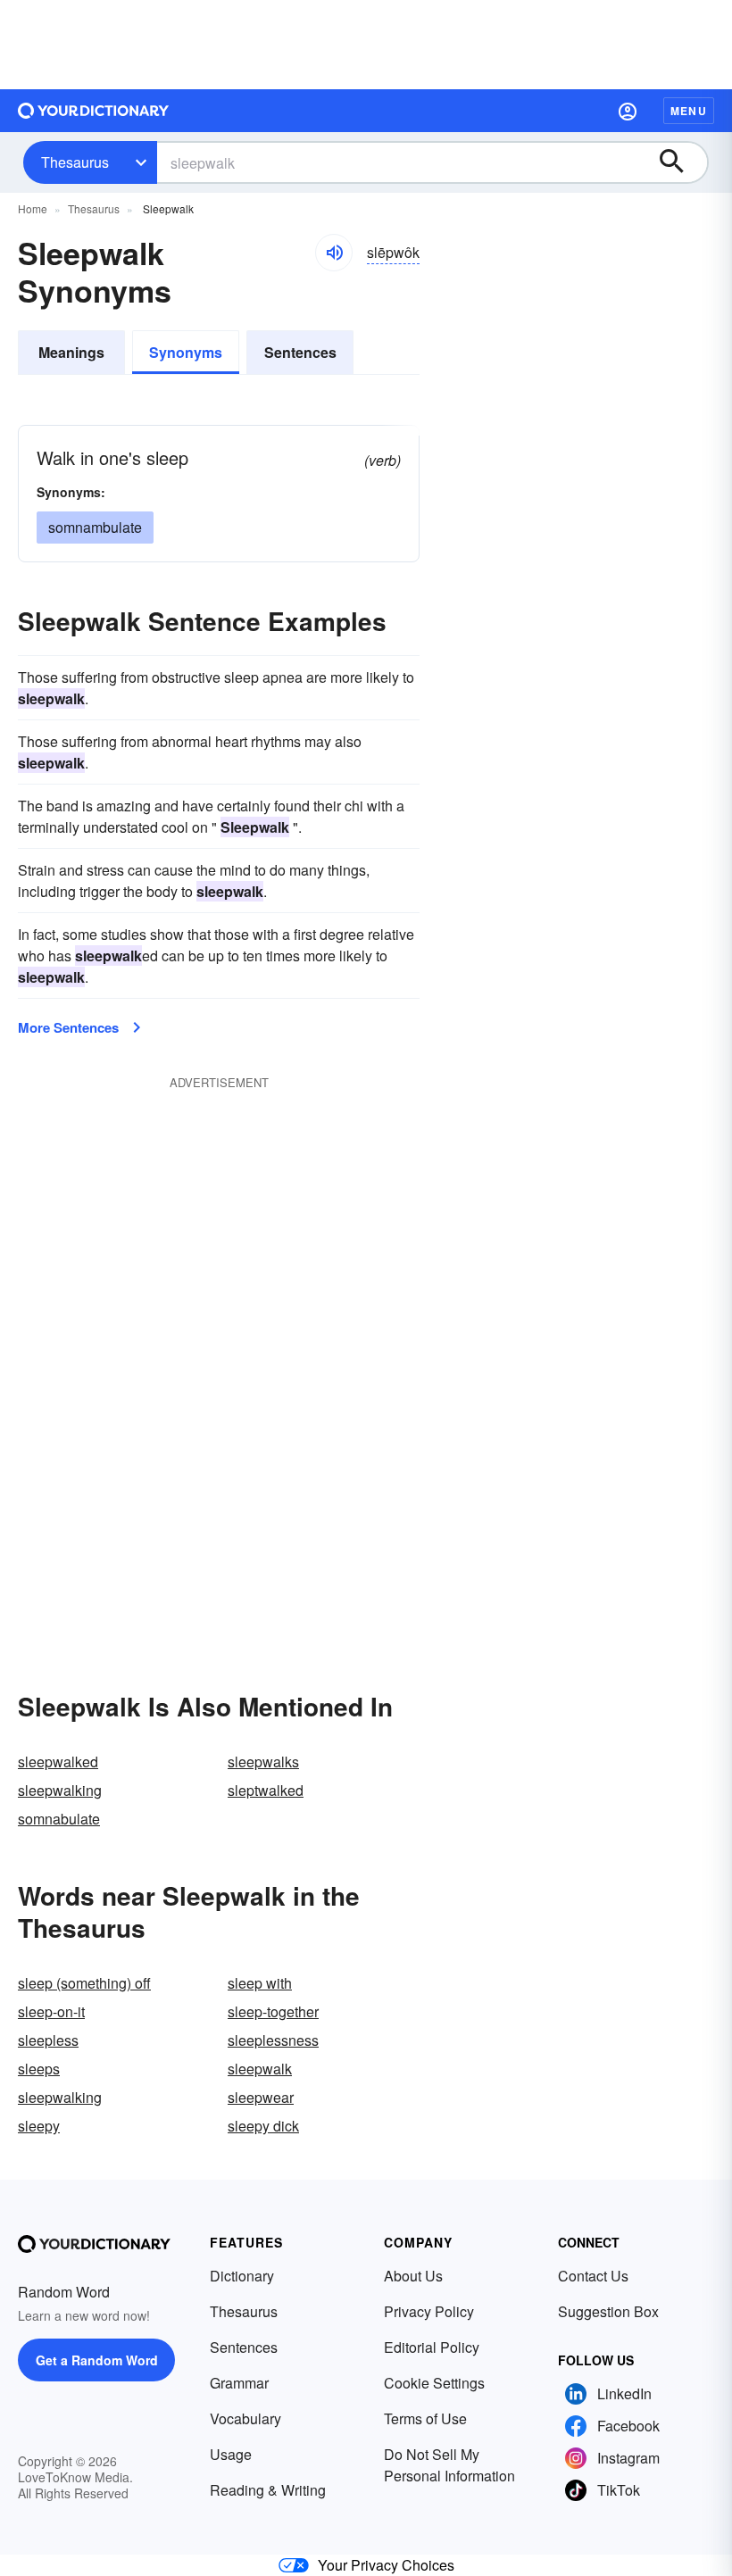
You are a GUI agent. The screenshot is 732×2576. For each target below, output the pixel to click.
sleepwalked (58, 1762)
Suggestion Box (608, 2311)
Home (33, 208)
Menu (689, 111)
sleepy (39, 2126)
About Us (413, 2276)
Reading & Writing (268, 2490)
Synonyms (186, 352)
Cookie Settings (434, 2383)
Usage (231, 2454)
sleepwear (261, 2097)
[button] (628, 111)
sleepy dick (263, 2126)
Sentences (300, 352)
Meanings (71, 352)
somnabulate (59, 1819)
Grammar (239, 2383)
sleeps (39, 2069)
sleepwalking (60, 1790)
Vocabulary (245, 2418)
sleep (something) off (84, 1983)
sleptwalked (266, 1790)
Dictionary (242, 2276)
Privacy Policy (429, 2311)
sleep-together (273, 2011)
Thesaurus (75, 162)
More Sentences (68, 1027)
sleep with (260, 1983)
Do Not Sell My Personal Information (449, 2465)
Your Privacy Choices (386, 2565)
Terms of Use (425, 2418)
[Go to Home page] (94, 111)
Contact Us (593, 2276)
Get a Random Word (97, 2360)
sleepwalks (263, 1762)
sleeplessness (273, 2040)
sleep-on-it (51, 2011)
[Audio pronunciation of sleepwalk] (334, 253)
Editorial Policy (432, 2347)
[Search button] (680, 162)
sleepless (48, 2040)
